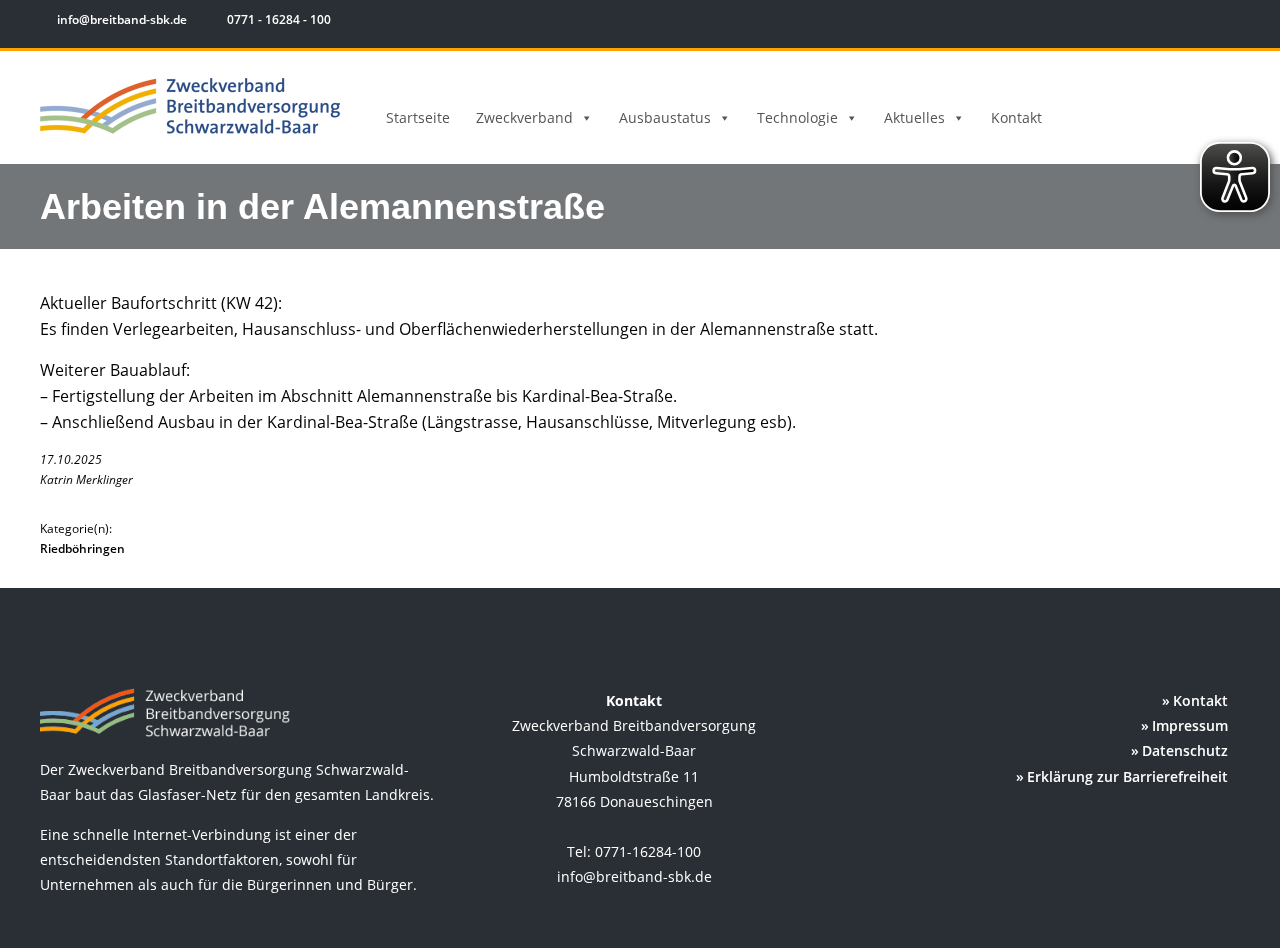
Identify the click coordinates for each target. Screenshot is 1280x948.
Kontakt (1016, 117)
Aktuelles (914, 117)
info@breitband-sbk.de (122, 19)
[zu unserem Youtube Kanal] (1227, 22)
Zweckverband (524, 117)
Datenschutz (1185, 750)
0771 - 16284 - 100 (277, 19)
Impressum (1190, 725)
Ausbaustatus (665, 117)
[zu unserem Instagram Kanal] (1199, 22)
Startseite (418, 117)
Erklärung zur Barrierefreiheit (1127, 776)
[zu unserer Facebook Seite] (1170, 22)
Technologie (797, 117)
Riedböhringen (82, 548)
